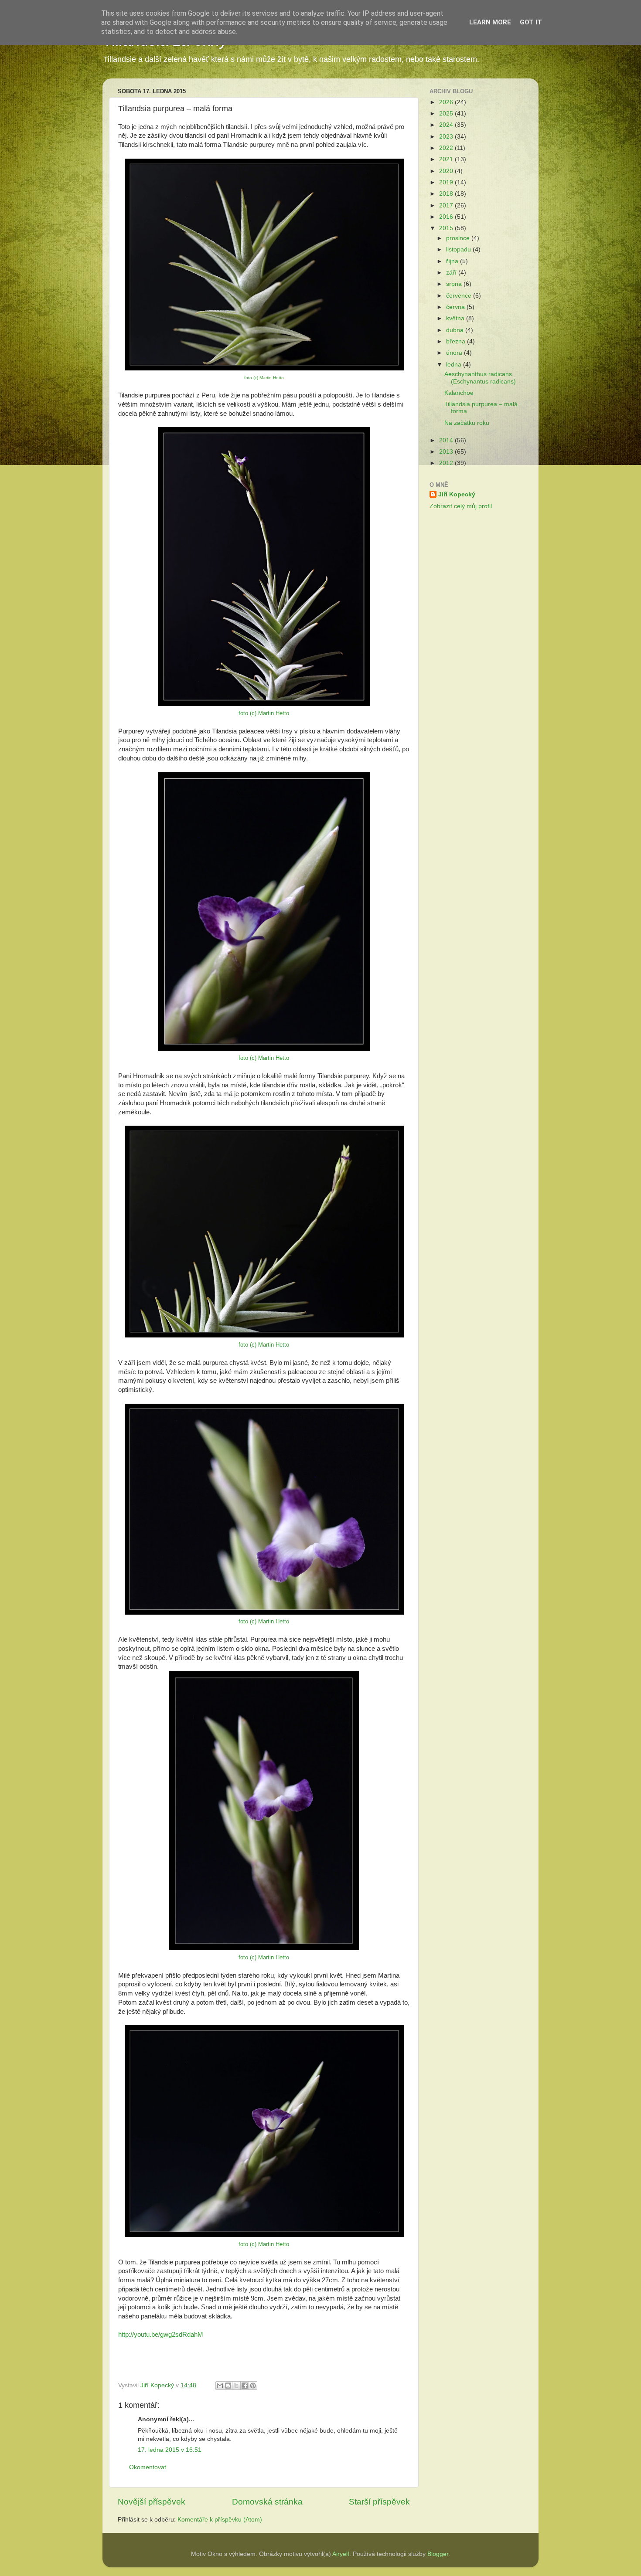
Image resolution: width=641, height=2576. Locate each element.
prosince (459, 238)
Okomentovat (148, 2467)
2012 (447, 463)
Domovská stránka (267, 2502)
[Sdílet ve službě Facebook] (245, 2386)
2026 (447, 102)
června (456, 307)
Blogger (438, 2554)
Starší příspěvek (379, 2502)
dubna (456, 330)
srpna (455, 284)
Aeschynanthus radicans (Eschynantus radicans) (480, 378)
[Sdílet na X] (236, 2386)
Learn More (490, 22)
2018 (447, 194)
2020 (447, 171)
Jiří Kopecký (457, 494)
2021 (447, 159)
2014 (447, 440)
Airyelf (341, 2554)
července (460, 296)
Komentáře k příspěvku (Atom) (220, 2520)
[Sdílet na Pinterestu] (253, 2386)
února (455, 353)
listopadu (459, 249)
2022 (447, 148)
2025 (447, 114)
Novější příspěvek (152, 2502)
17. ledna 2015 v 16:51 (170, 2450)
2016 (447, 217)
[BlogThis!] (228, 2386)
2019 (447, 182)
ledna (455, 365)
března (457, 341)
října (453, 261)
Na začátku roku (467, 423)
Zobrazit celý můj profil (461, 506)
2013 (447, 452)
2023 (447, 137)
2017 (447, 205)
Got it (531, 22)
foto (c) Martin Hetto (264, 378)
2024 (447, 125)
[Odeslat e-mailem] (220, 2386)
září (452, 273)
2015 (447, 228)
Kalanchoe (459, 393)
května (456, 318)
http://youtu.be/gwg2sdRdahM (161, 2335)
